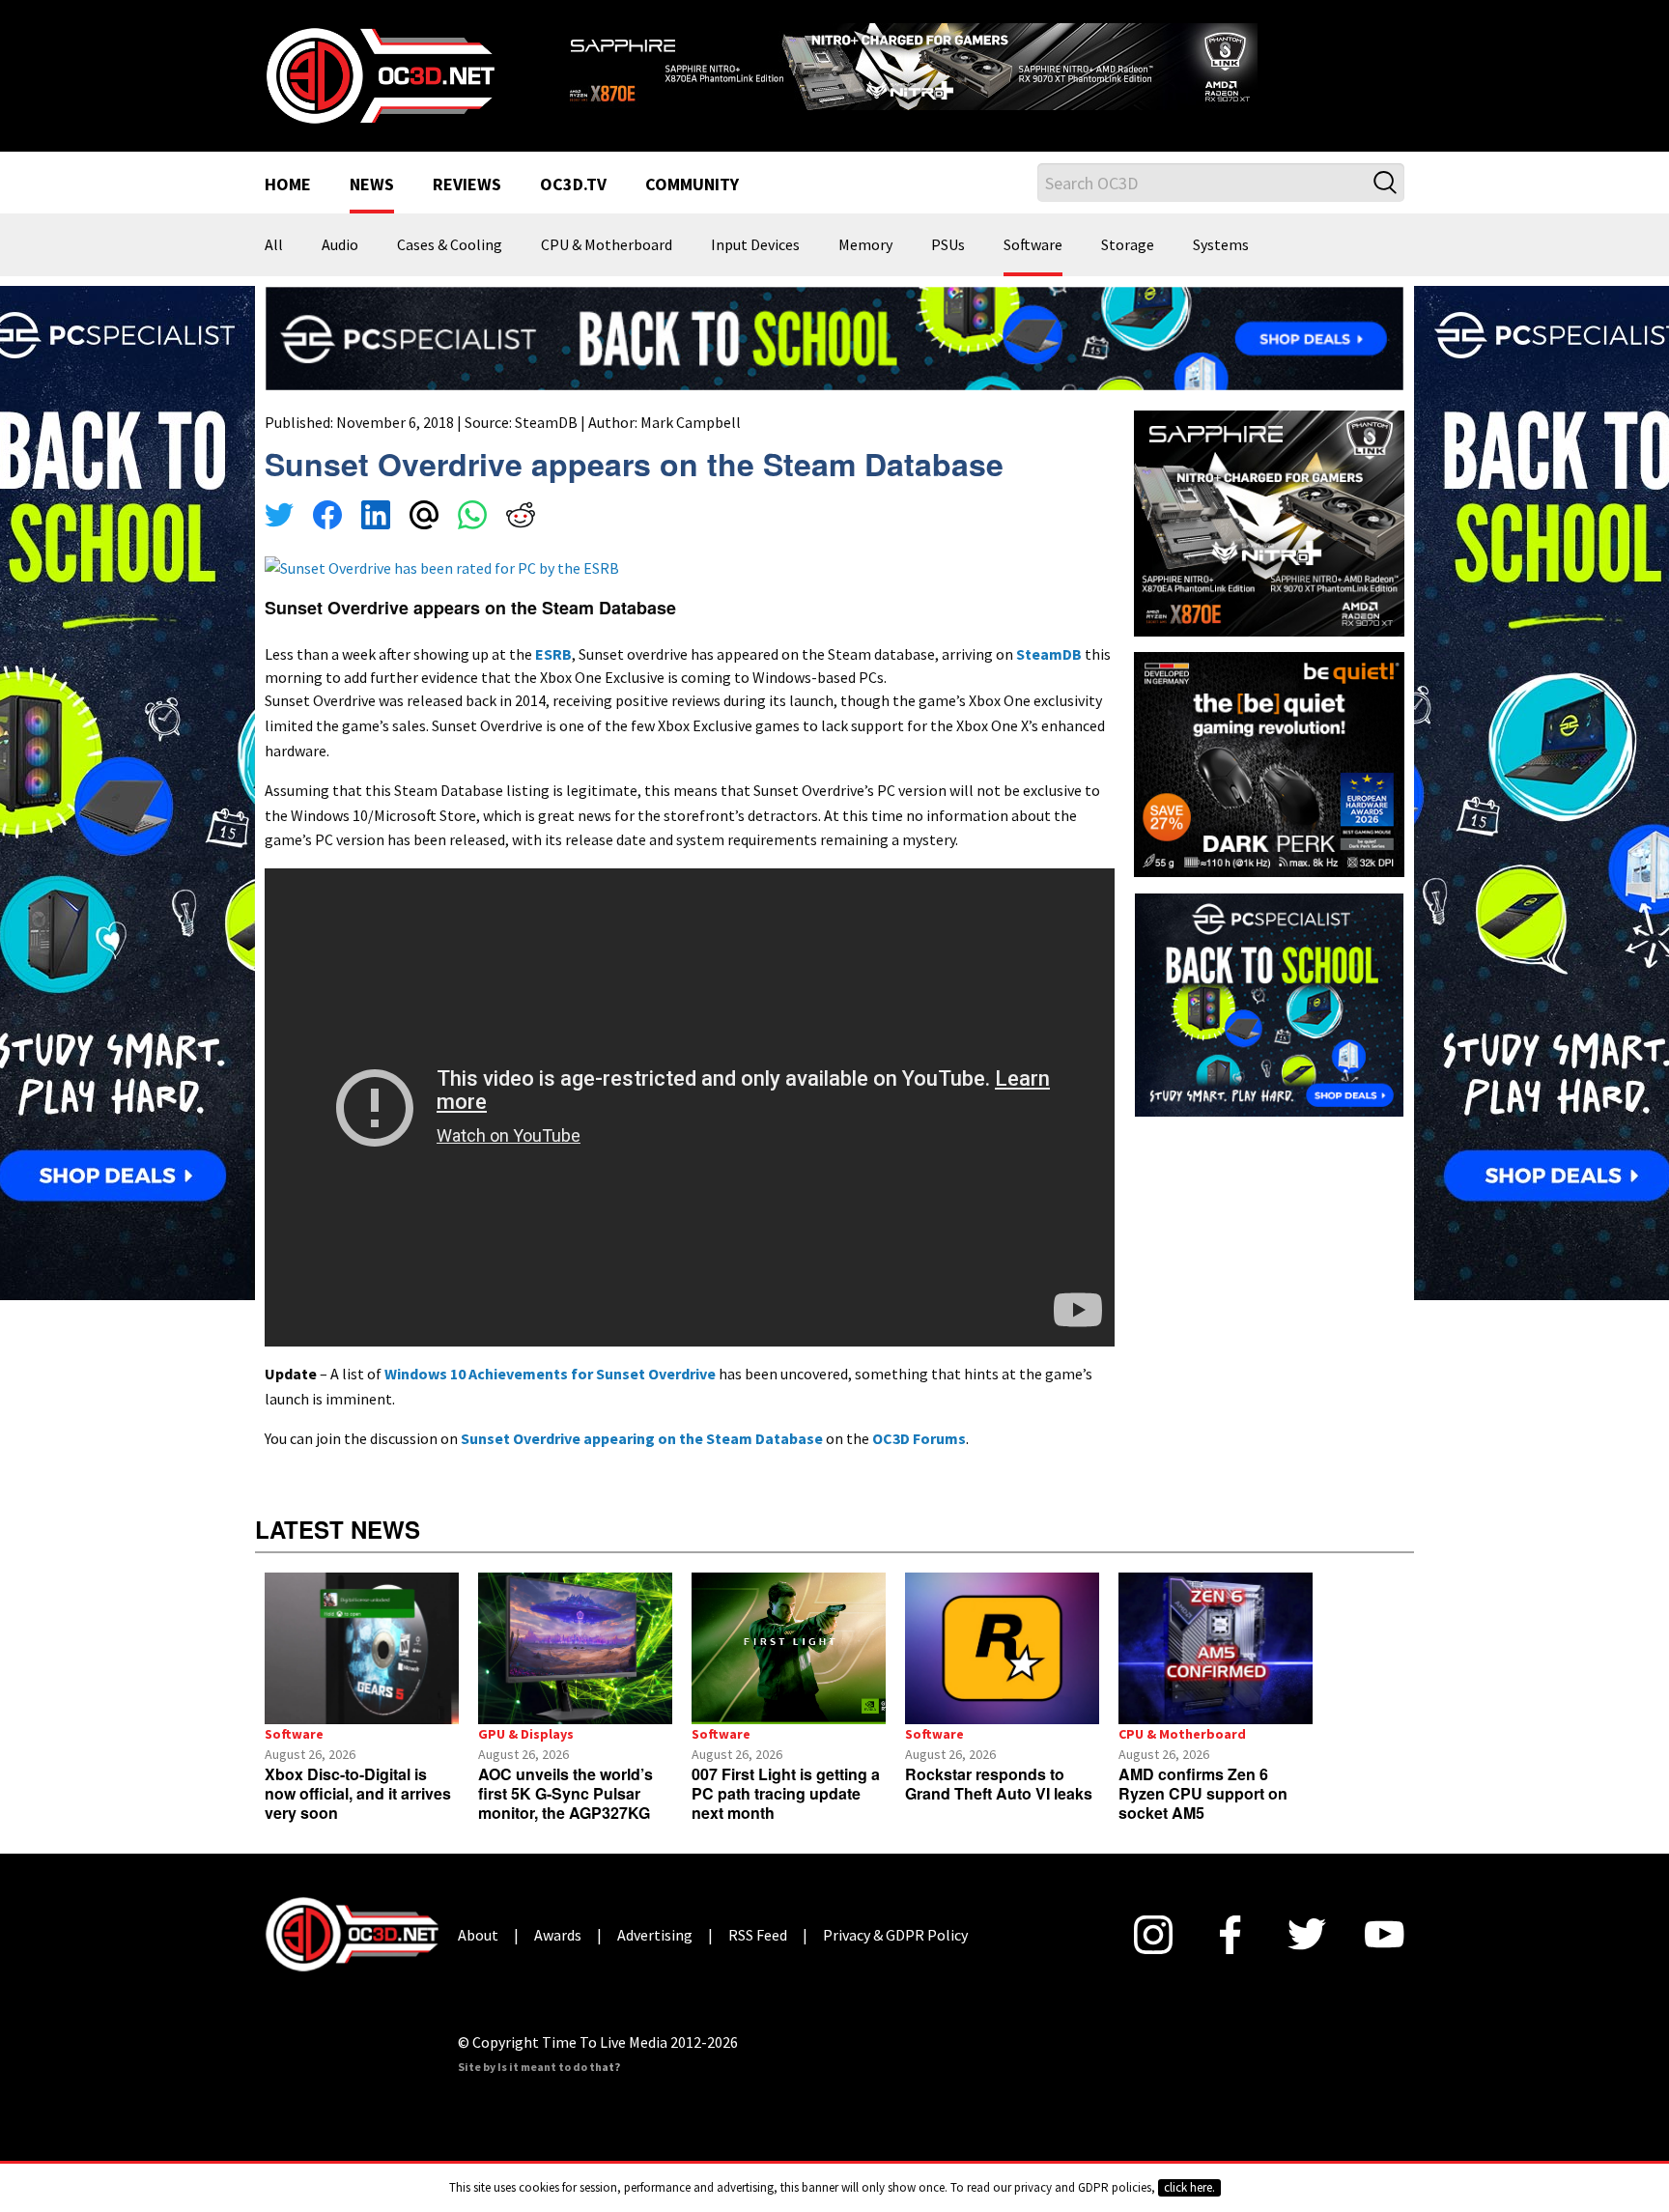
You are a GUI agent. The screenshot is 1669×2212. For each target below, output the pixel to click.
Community (692, 185)
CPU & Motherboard (607, 245)
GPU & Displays (526, 1734)
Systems (1221, 245)
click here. (1189, 2187)
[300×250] (1269, 1004)
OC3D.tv (573, 185)
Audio (340, 245)
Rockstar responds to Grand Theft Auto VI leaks (999, 1784)
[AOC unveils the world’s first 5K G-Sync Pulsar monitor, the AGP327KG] (575, 1648)
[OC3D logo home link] (380, 73)
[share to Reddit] (521, 518)
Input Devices (755, 245)
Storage (1128, 245)
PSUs (948, 245)
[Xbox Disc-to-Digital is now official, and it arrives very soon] (362, 1648)
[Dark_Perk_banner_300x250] (1269, 762)
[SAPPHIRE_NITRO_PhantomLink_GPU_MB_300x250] (1269, 522)
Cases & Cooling (450, 245)
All (274, 245)
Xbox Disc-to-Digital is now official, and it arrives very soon (358, 1793)
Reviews (467, 185)
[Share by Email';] (424, 518)
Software (1033, 245)
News (372, 185)
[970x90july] (834, 337)
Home (288, 185)
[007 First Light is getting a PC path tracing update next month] (789, 1648)
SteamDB (546, 422)
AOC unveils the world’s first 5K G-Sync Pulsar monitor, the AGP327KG (566, 1793)
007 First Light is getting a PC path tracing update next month (786, 1793)
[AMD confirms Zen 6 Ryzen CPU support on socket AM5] (1216, 1648)
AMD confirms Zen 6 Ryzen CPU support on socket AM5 (1203, 1793)
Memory (865, 245)
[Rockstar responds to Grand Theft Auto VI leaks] (1002, 1648)
